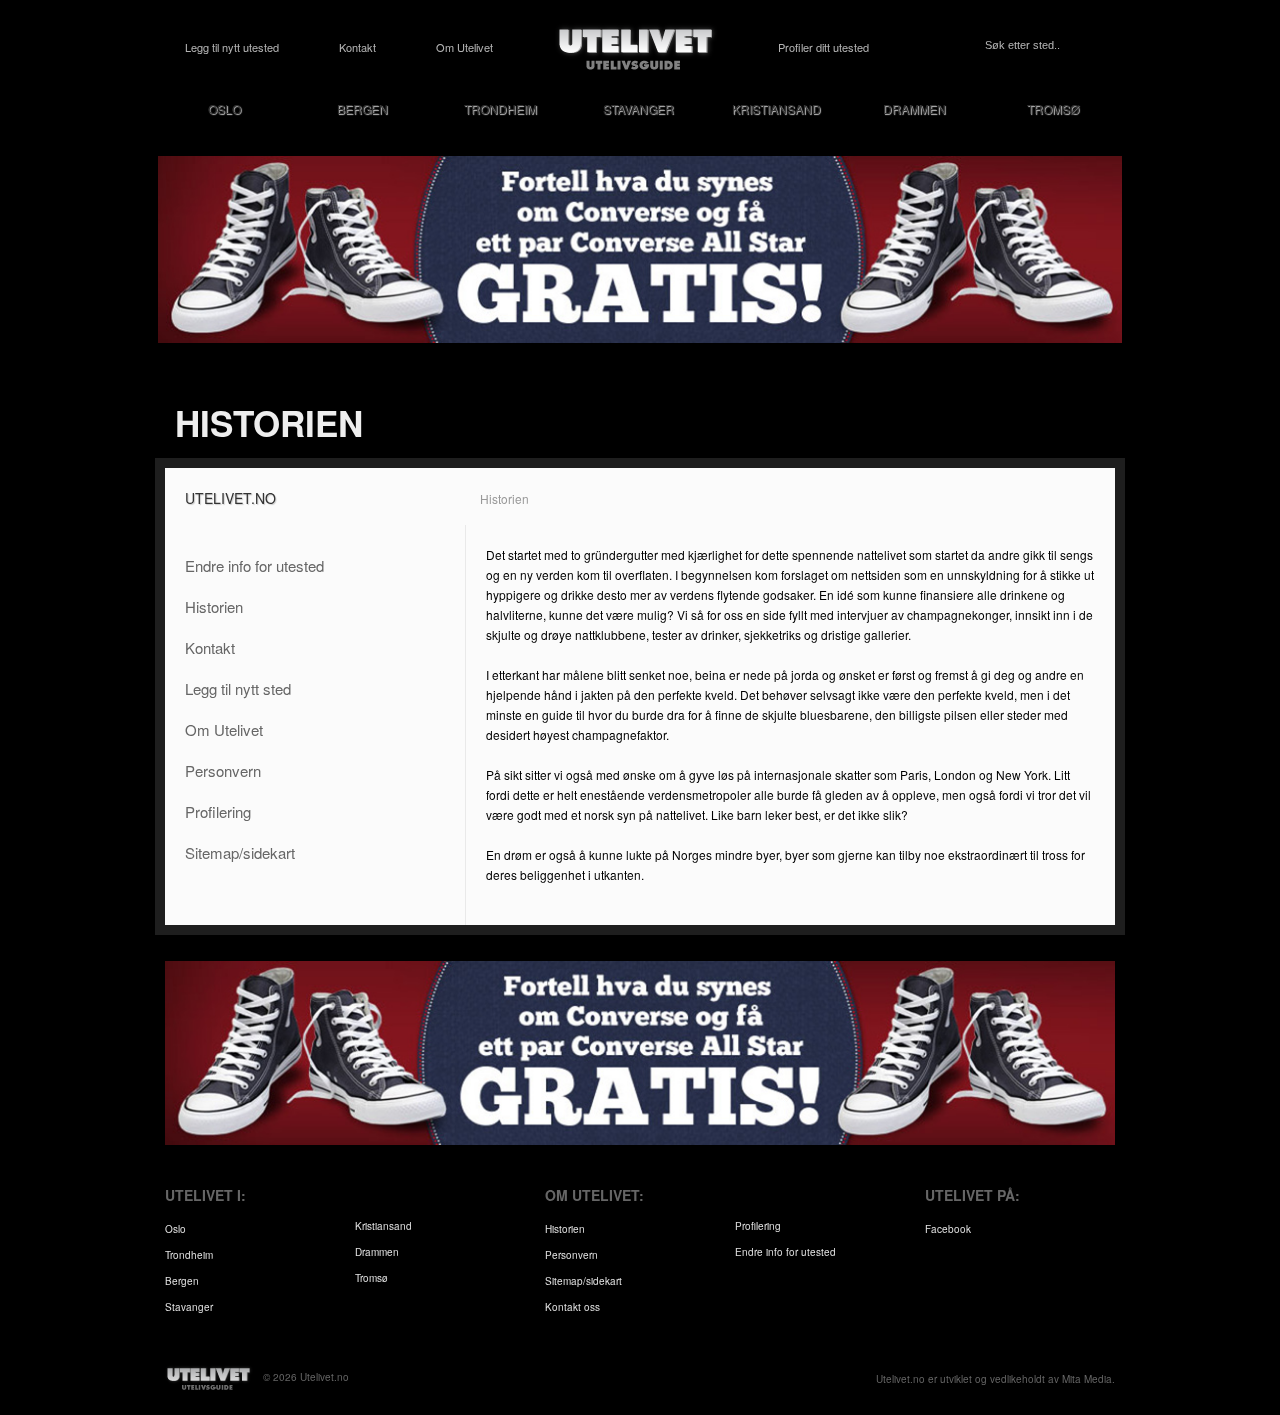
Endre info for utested (254, 565)
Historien (214, 606)
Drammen (914, 108)
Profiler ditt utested (823, 47)
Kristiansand (776, 108)
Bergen (362, 108)
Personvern (223, 770)
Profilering (218, 811)
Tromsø (1053, 108)
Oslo (224, 108)
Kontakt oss (572, 1307)
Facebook (948, 1229)
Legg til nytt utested (232, 47)
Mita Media (1087, 1379)
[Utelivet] (636, 47)
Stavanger (638, 108)
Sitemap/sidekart (240, 852)
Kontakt (357, 47)
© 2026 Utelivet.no (306, 1377)
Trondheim (500, 108)
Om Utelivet (464, 47)
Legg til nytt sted (238, 688)
